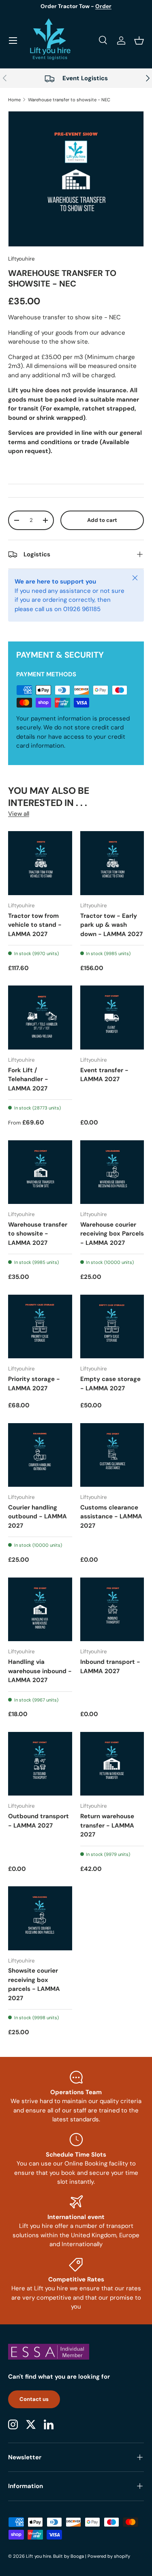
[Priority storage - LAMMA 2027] (40, 1327)
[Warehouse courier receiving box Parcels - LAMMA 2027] (112, 1172)
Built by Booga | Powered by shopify (92, 2556)
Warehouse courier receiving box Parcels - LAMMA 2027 (112, 1234)
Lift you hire (39, 2556)
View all (19, 814)
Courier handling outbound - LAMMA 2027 (37, 1517)
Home (14, 100)
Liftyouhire (21, 259)
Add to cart (102, 520)
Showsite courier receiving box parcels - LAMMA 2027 (34, 1984)
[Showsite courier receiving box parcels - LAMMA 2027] (40, 1918)
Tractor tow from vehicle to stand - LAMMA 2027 (35, 925)
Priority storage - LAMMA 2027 (34, 1384)
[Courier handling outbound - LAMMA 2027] (40, 1455)
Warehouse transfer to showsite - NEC (69, 100)
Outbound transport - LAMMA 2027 (39, 1821)
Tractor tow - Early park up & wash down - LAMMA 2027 (111, 925)
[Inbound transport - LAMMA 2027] (112, 1610)
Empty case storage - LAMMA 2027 (110, 1384)
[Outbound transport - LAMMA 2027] (40, 1764)
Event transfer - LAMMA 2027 (104, 1075)
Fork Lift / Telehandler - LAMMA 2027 (28, 1079)
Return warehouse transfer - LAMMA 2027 (107, 1825)
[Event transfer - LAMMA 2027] (112, 1018)
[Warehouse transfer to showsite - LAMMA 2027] (40, 1172)
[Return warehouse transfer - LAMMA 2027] (112, 1764)
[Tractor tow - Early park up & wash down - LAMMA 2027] (112, 863)
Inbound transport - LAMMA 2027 (110, 1666)
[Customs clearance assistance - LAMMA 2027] (112, 1455)
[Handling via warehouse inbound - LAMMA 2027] (40, 1610)
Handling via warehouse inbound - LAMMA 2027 (40, 1671)
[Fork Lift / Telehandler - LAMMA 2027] (40, 1018)
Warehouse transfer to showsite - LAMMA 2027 (38, 1234)
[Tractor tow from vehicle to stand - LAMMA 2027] (40, 863)
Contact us (34, 2399)
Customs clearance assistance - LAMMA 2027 (111, 1517)
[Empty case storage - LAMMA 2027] (112, 1327)
